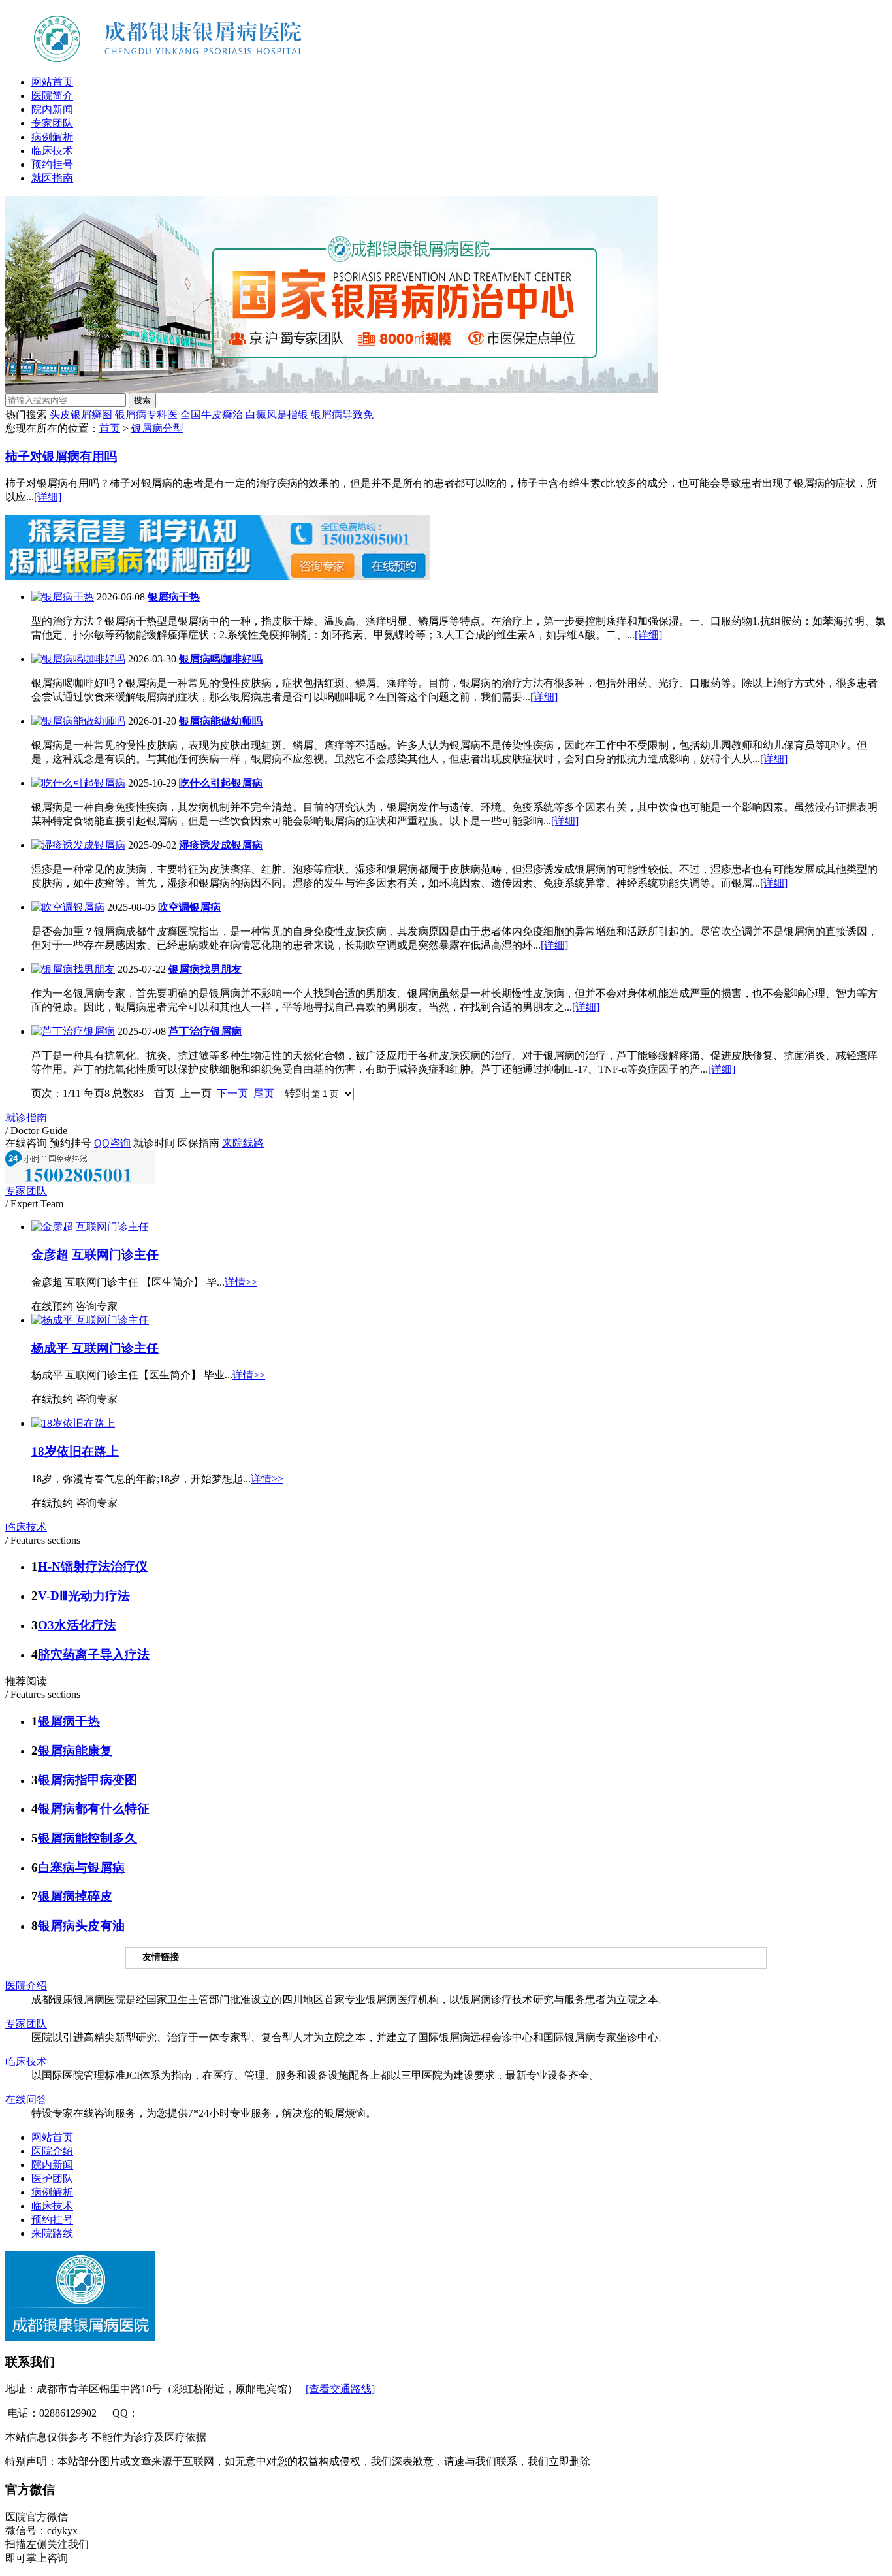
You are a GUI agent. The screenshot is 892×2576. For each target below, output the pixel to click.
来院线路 (243, 1143)
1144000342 (164, 2413)
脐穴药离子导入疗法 (94, 1655)
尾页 (264, 1093)
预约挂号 (52, 164)
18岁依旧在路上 (75, 1451)
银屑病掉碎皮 (75, 1896)
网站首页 (52, 82)
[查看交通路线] (340, 2389)
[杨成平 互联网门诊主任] (90, 1320)
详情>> (241, 1282)
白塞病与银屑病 (81, 1867)
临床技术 (52, 151)
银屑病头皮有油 (81, 1926)
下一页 (232, 1093)
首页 (110, 428)
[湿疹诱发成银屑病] (78, 845)
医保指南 (199, 1143)
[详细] (48, 497)
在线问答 (26, 2099)
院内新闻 (52, 109)
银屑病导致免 (342, 415)
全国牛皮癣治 (212, 415)
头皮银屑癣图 (81, 415)
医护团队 (52, 2178)
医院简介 (52, 96)
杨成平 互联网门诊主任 (95, 1348)
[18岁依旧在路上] (73, 1423)
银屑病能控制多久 (88, 1838)
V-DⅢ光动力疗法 (84, 1596)
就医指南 (52, 178)
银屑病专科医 (146, 415)
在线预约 (52, 1306)
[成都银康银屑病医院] (191, 62)
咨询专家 (97, 1306)
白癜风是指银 (277, 415)
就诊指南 (26, 1117)
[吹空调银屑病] (68, 907)
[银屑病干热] (63, 597)
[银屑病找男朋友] (73, 969)
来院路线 (52, 2233)
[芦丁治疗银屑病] (73, 1031)
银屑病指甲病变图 (88, 1780)
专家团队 (52, 123)
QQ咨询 (112, 1143)
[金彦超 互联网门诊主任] (90, 1227)
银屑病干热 (69, 1721)
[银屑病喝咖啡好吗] (78, 659)
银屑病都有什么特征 (94, 1809)
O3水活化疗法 (77, 1625)
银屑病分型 (157, 428)
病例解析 (52, 137)
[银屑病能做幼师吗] (78, 721)
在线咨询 (26, 1143)
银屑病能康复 (75, 1751)
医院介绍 (26, 1986)
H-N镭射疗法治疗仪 (93, 1566)
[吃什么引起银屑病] (78, 783)
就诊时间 (154, 1143)
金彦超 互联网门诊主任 (95, 1255)
